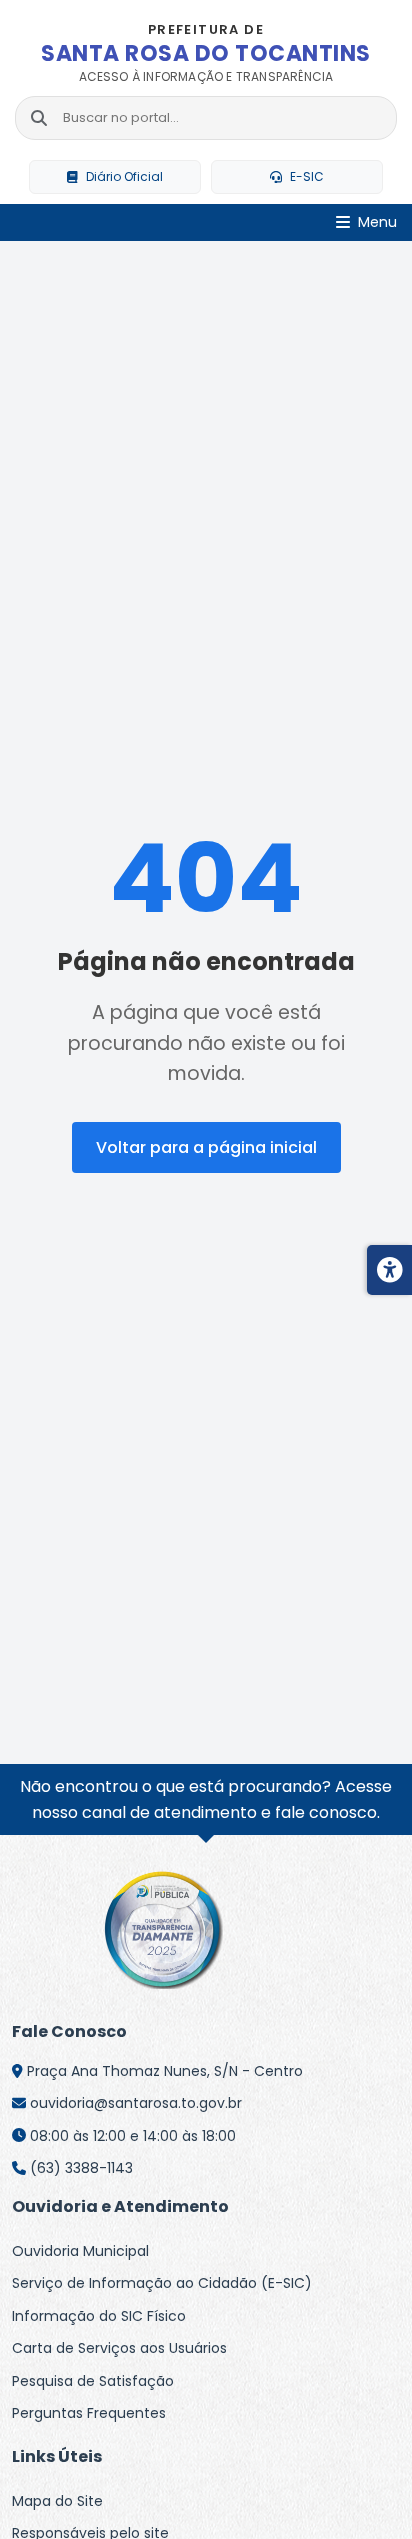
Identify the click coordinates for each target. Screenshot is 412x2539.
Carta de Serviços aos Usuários (119, 2348)
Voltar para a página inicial (206, 1147)
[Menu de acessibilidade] (389, 1270)
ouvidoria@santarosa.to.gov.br (136, 2103)
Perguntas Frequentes (89, 2413)
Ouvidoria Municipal (80, 2251)
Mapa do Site (57, 2501)
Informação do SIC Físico (99, 2316)
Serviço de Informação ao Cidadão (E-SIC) (162, 2283)
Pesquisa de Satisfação (93, 2381)
